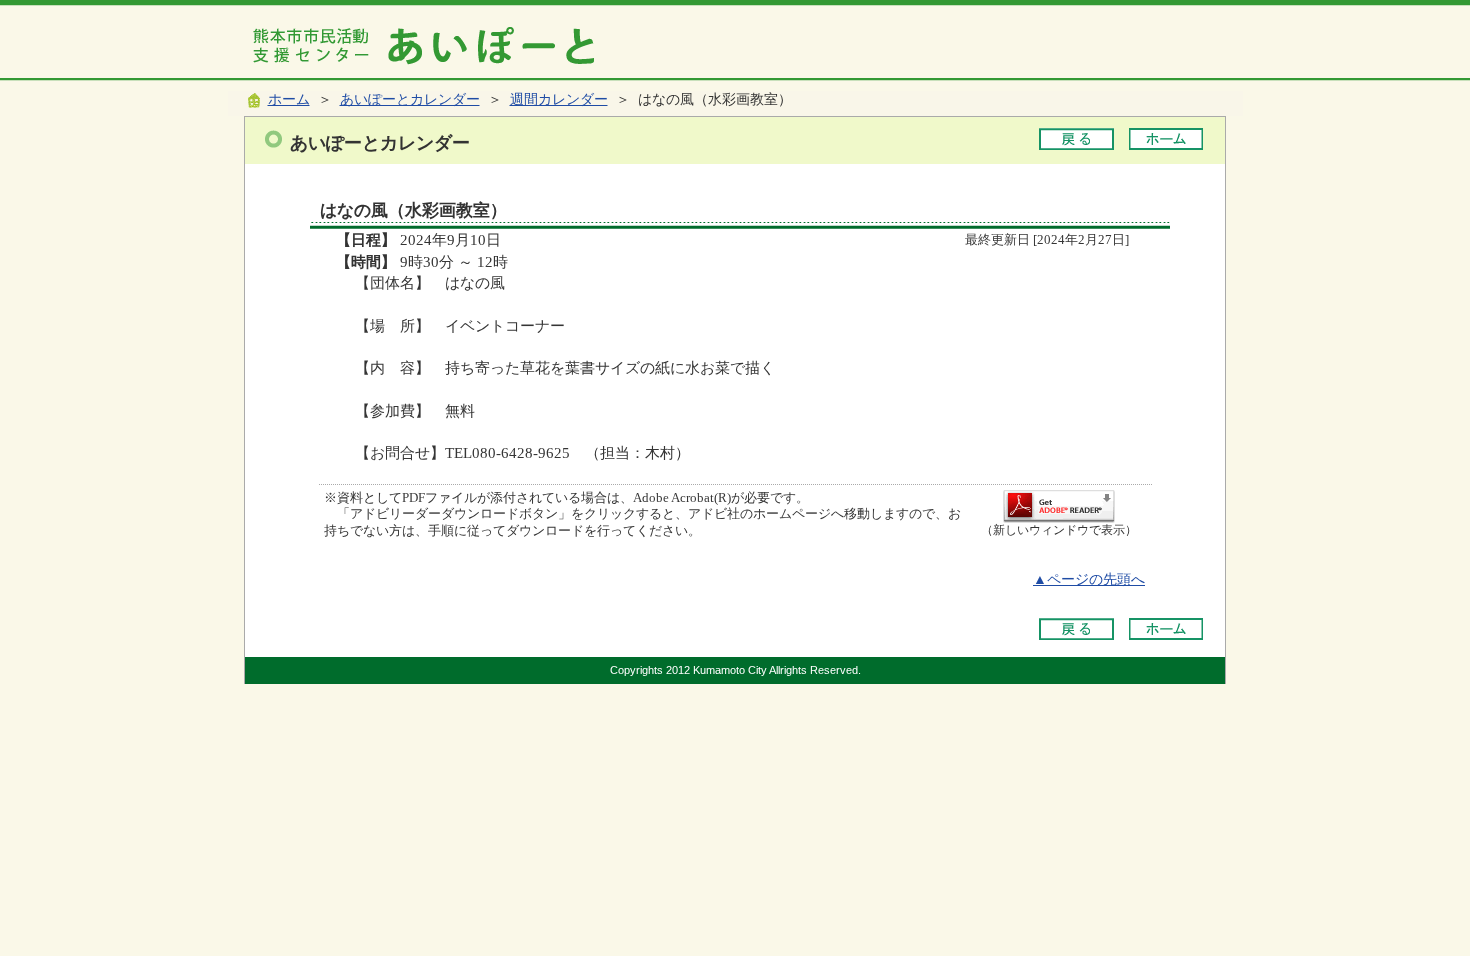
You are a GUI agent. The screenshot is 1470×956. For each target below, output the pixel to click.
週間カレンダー (559, 99)
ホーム (289, 99)
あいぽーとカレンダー (410, 99)
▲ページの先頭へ (1089, 579)
